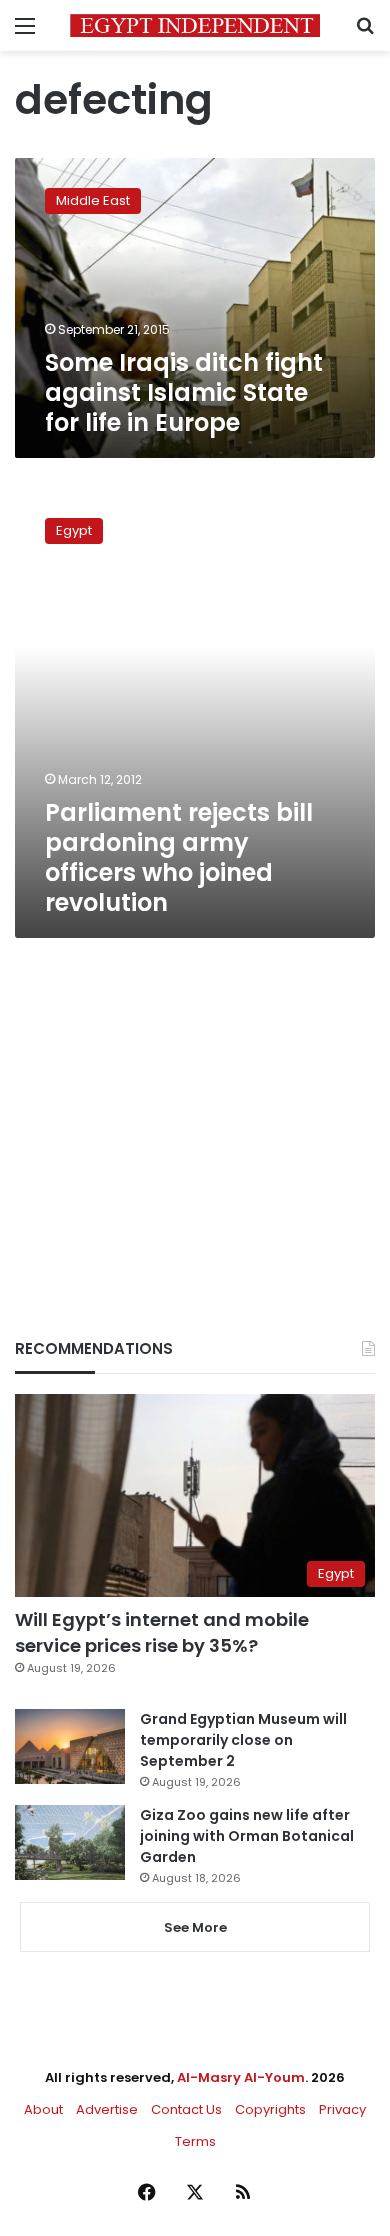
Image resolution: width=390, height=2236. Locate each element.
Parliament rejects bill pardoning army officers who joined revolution (179, 857)
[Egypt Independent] (195, 25)
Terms (195, 2141)
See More (195, 1927)
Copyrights (270, 2109)
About (43, 2109)
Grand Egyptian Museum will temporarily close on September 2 (243, 1740)
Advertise (107, 2109)
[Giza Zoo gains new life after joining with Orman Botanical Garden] (70, 1842)
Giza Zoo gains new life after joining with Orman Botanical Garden (247, 1836)
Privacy (342, 2109)
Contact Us (186, 2109)
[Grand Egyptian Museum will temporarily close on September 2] (70, 1746)
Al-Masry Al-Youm (241, 2077)
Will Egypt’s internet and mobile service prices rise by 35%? (162, 1632)
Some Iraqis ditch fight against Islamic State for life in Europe (184, 392)
